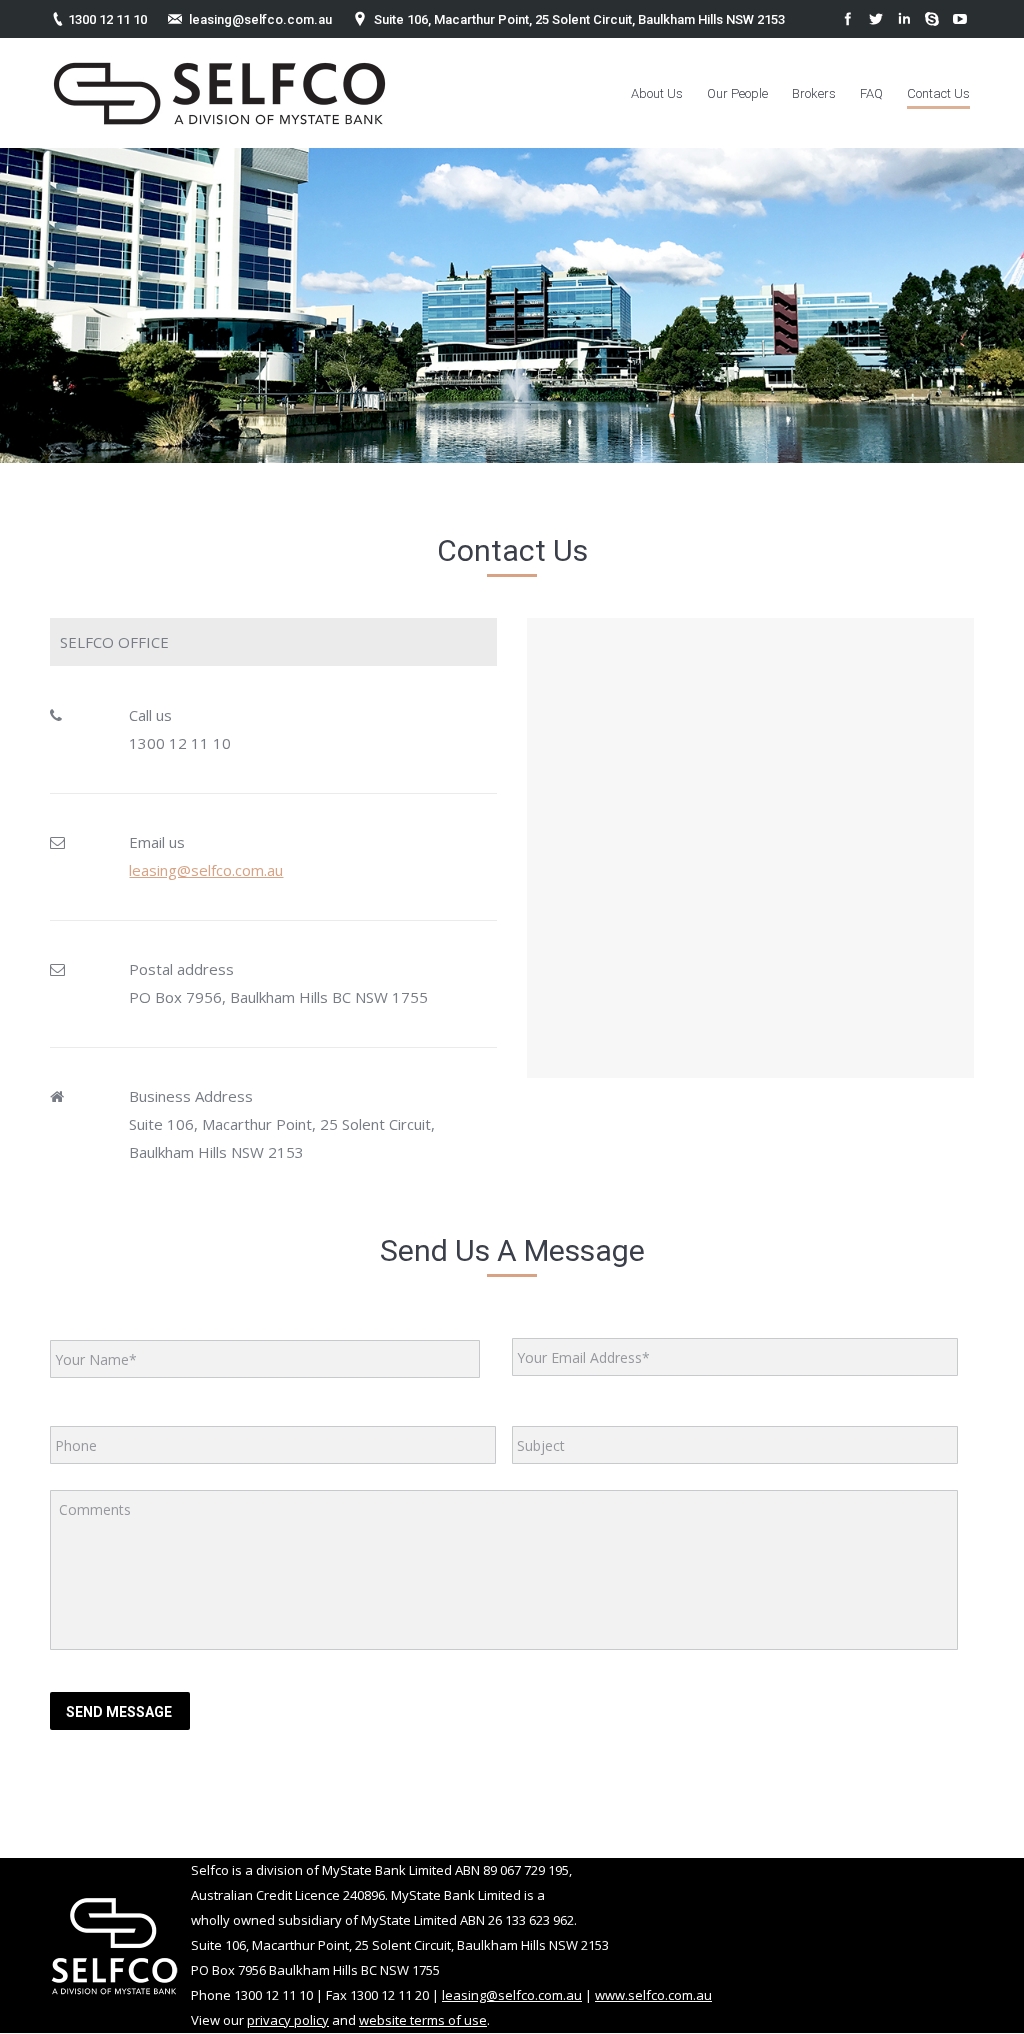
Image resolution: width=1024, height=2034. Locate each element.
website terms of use (423, 2020)
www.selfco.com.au (653, 1995)
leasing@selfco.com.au (260, 19)
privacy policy (288, 2020)
